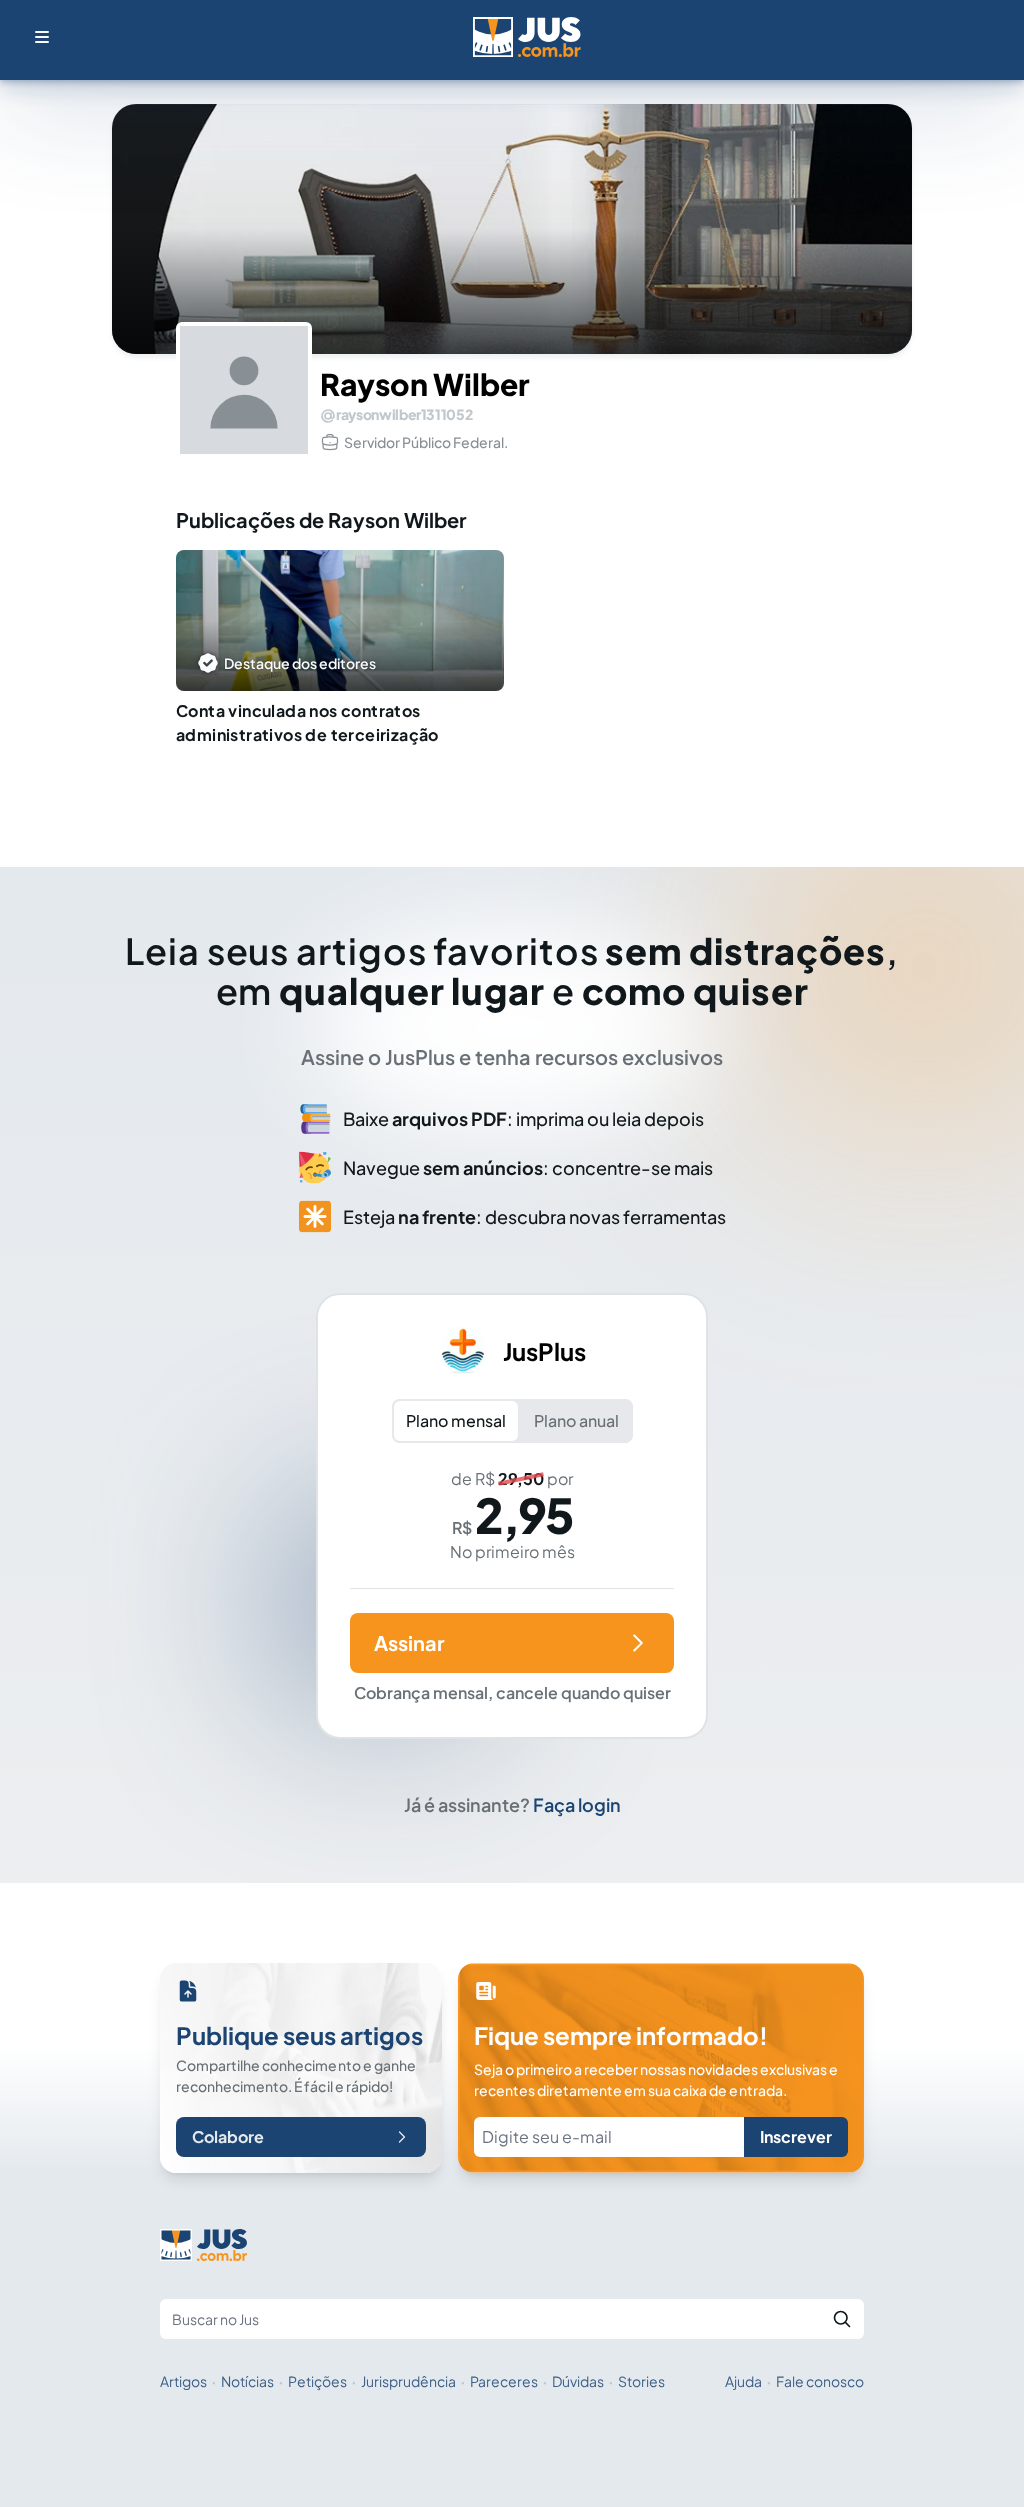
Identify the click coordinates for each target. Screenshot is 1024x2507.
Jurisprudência (408, 2381)
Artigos (183, 2381)
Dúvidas (578, 2381)
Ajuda (743, 2381)
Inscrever (796, 2136)
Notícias (247, 2381)
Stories (641, 2381)
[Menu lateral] (42, 37)
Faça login (577, 1804)
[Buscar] (842, 2319)
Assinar (409, 1642)
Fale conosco (820, 2381)
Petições (317, 2381)
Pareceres (504, 2381)
